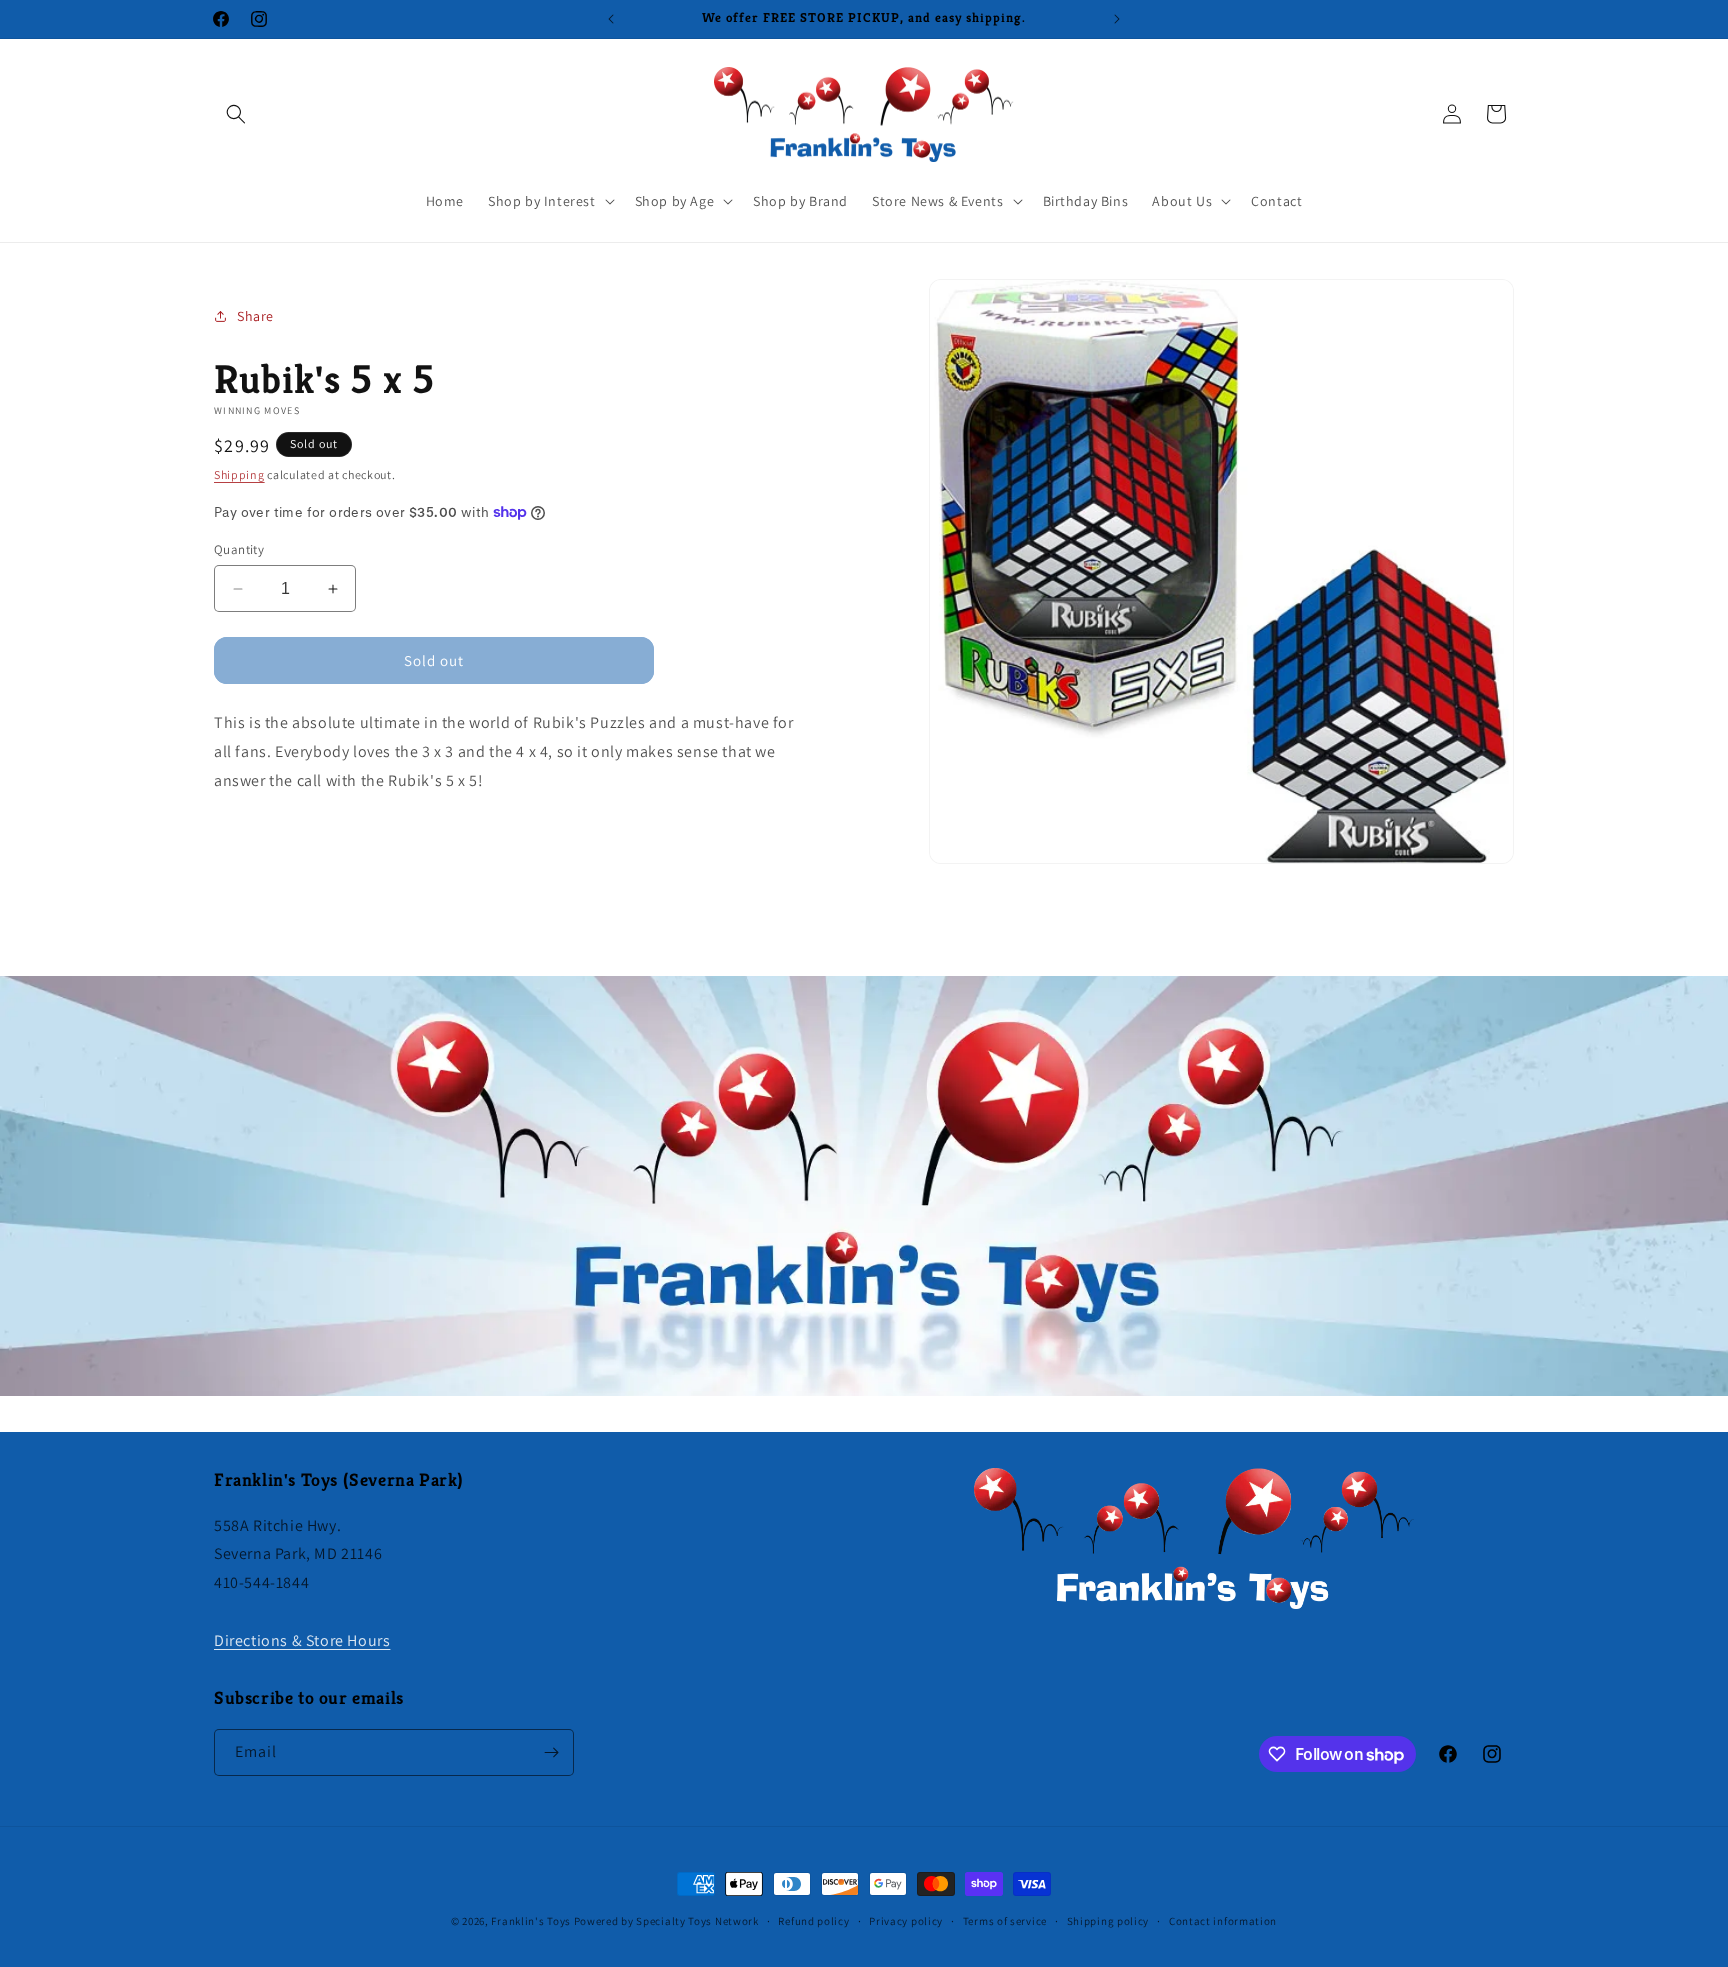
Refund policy (813, 1921)
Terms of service (1005, 1921)
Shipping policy (1108, 1921)
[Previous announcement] (611, 19)
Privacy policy (906, 1921)
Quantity (239, 549)
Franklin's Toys (531, 1921)
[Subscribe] (551, 1752)
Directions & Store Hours (302, 1640)
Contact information (1223, 1921)
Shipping (239, 474)
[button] (236, 114)
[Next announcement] (1117, 19)
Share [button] (255, 316)
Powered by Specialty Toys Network (666, 1921)
